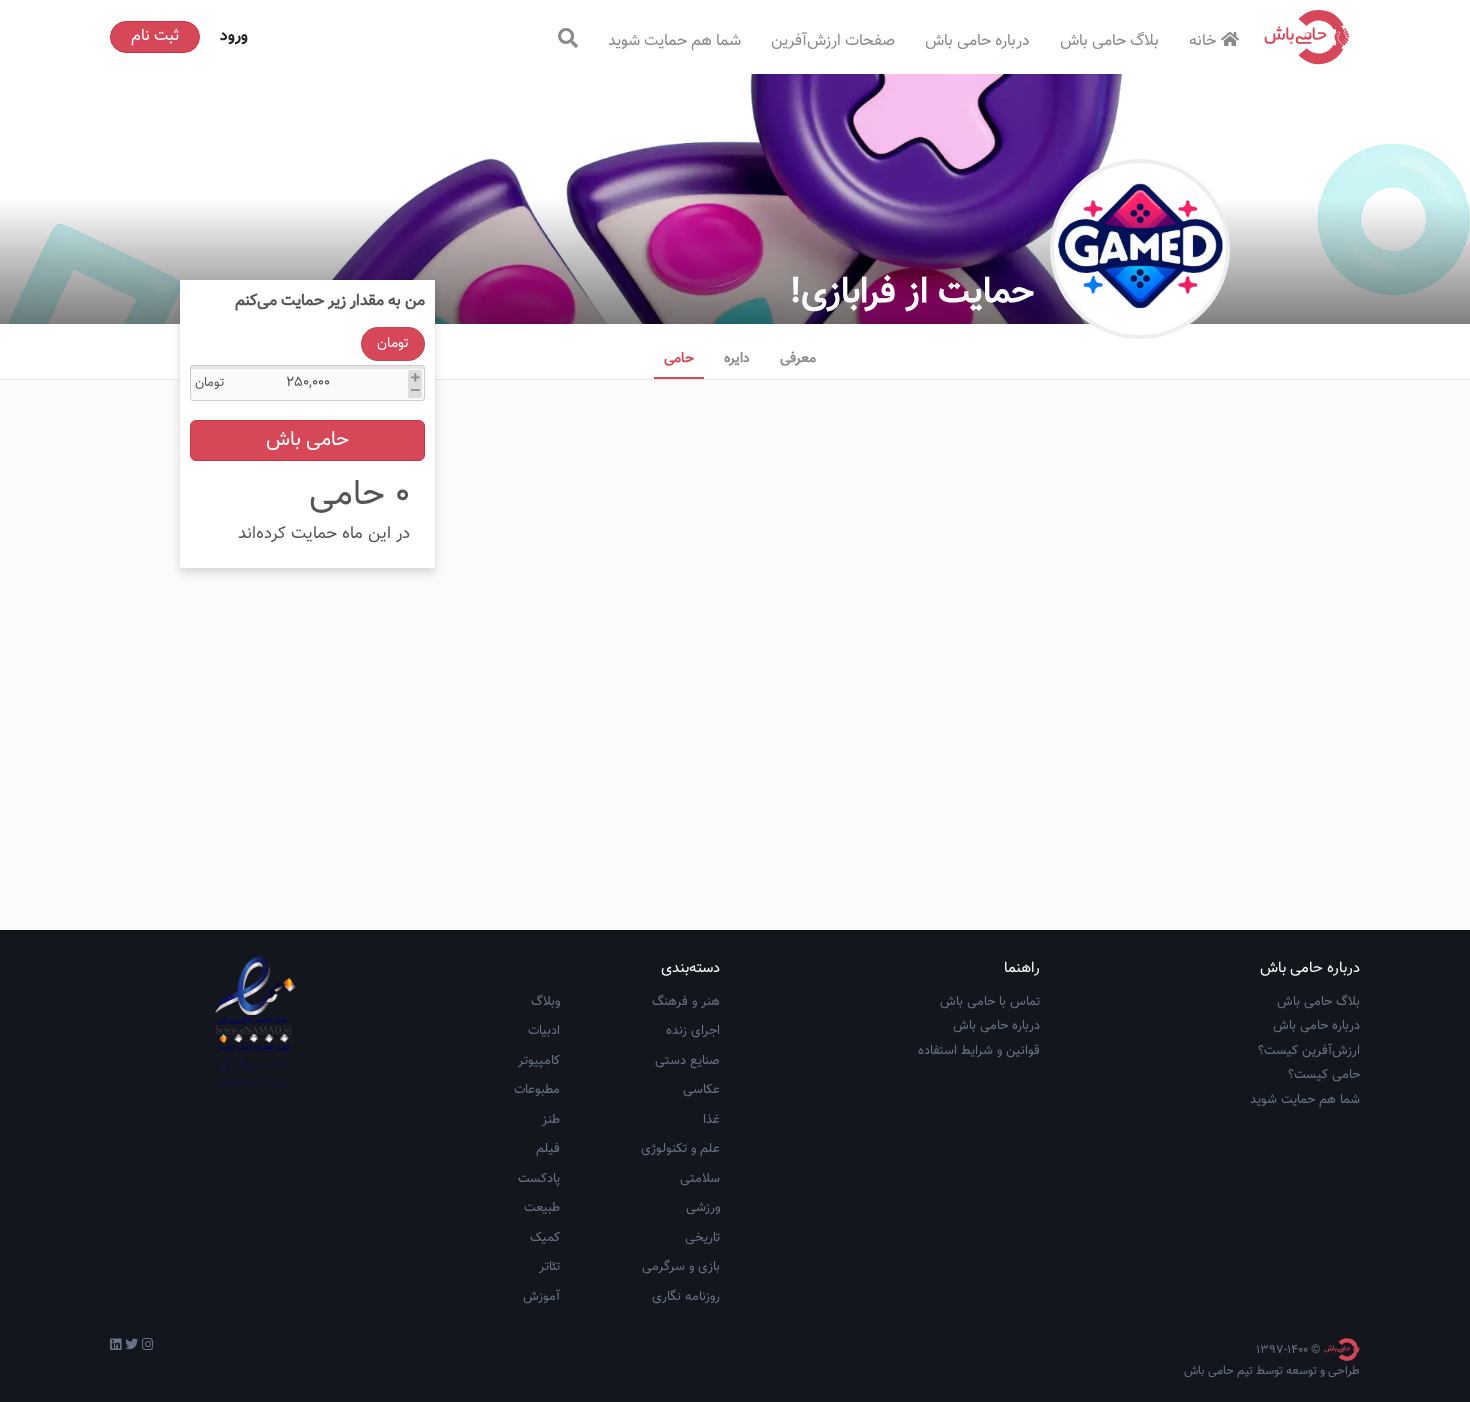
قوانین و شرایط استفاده (979, 1051)
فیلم (548, 1149)
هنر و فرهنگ (686, 1002)
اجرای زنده (693, 1031)
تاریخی (702, 1238)
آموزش (541, 1297)
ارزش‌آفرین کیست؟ (1309, 1051)
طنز (551, 1120)
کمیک (545, 1238)
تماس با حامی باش (990, 1002)
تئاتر (549, 1267)
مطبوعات (537, 1090)
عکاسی (701, 1090)
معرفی (798, 359)
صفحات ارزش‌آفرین (833, 41)
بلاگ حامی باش (1109, 41)
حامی (679, 359)
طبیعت (542, 1208)
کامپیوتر (539, 1061)
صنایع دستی (687, 1061)
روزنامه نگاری (686, 1297)
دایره (737, 359)
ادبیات (544, 1031)
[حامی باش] (1307, 37)
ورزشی (703, 1208)
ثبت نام (155, 36)
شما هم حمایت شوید (674, 41)
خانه (1202, 41)
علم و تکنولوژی (680, 1149)
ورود (234, 36)
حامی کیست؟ (1324, 1075)
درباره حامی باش (977, 41)
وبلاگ (545, 1002)
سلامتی (700, 1179)
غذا (711, 1120)
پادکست (539, 1179)
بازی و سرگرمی (681, 1267)
